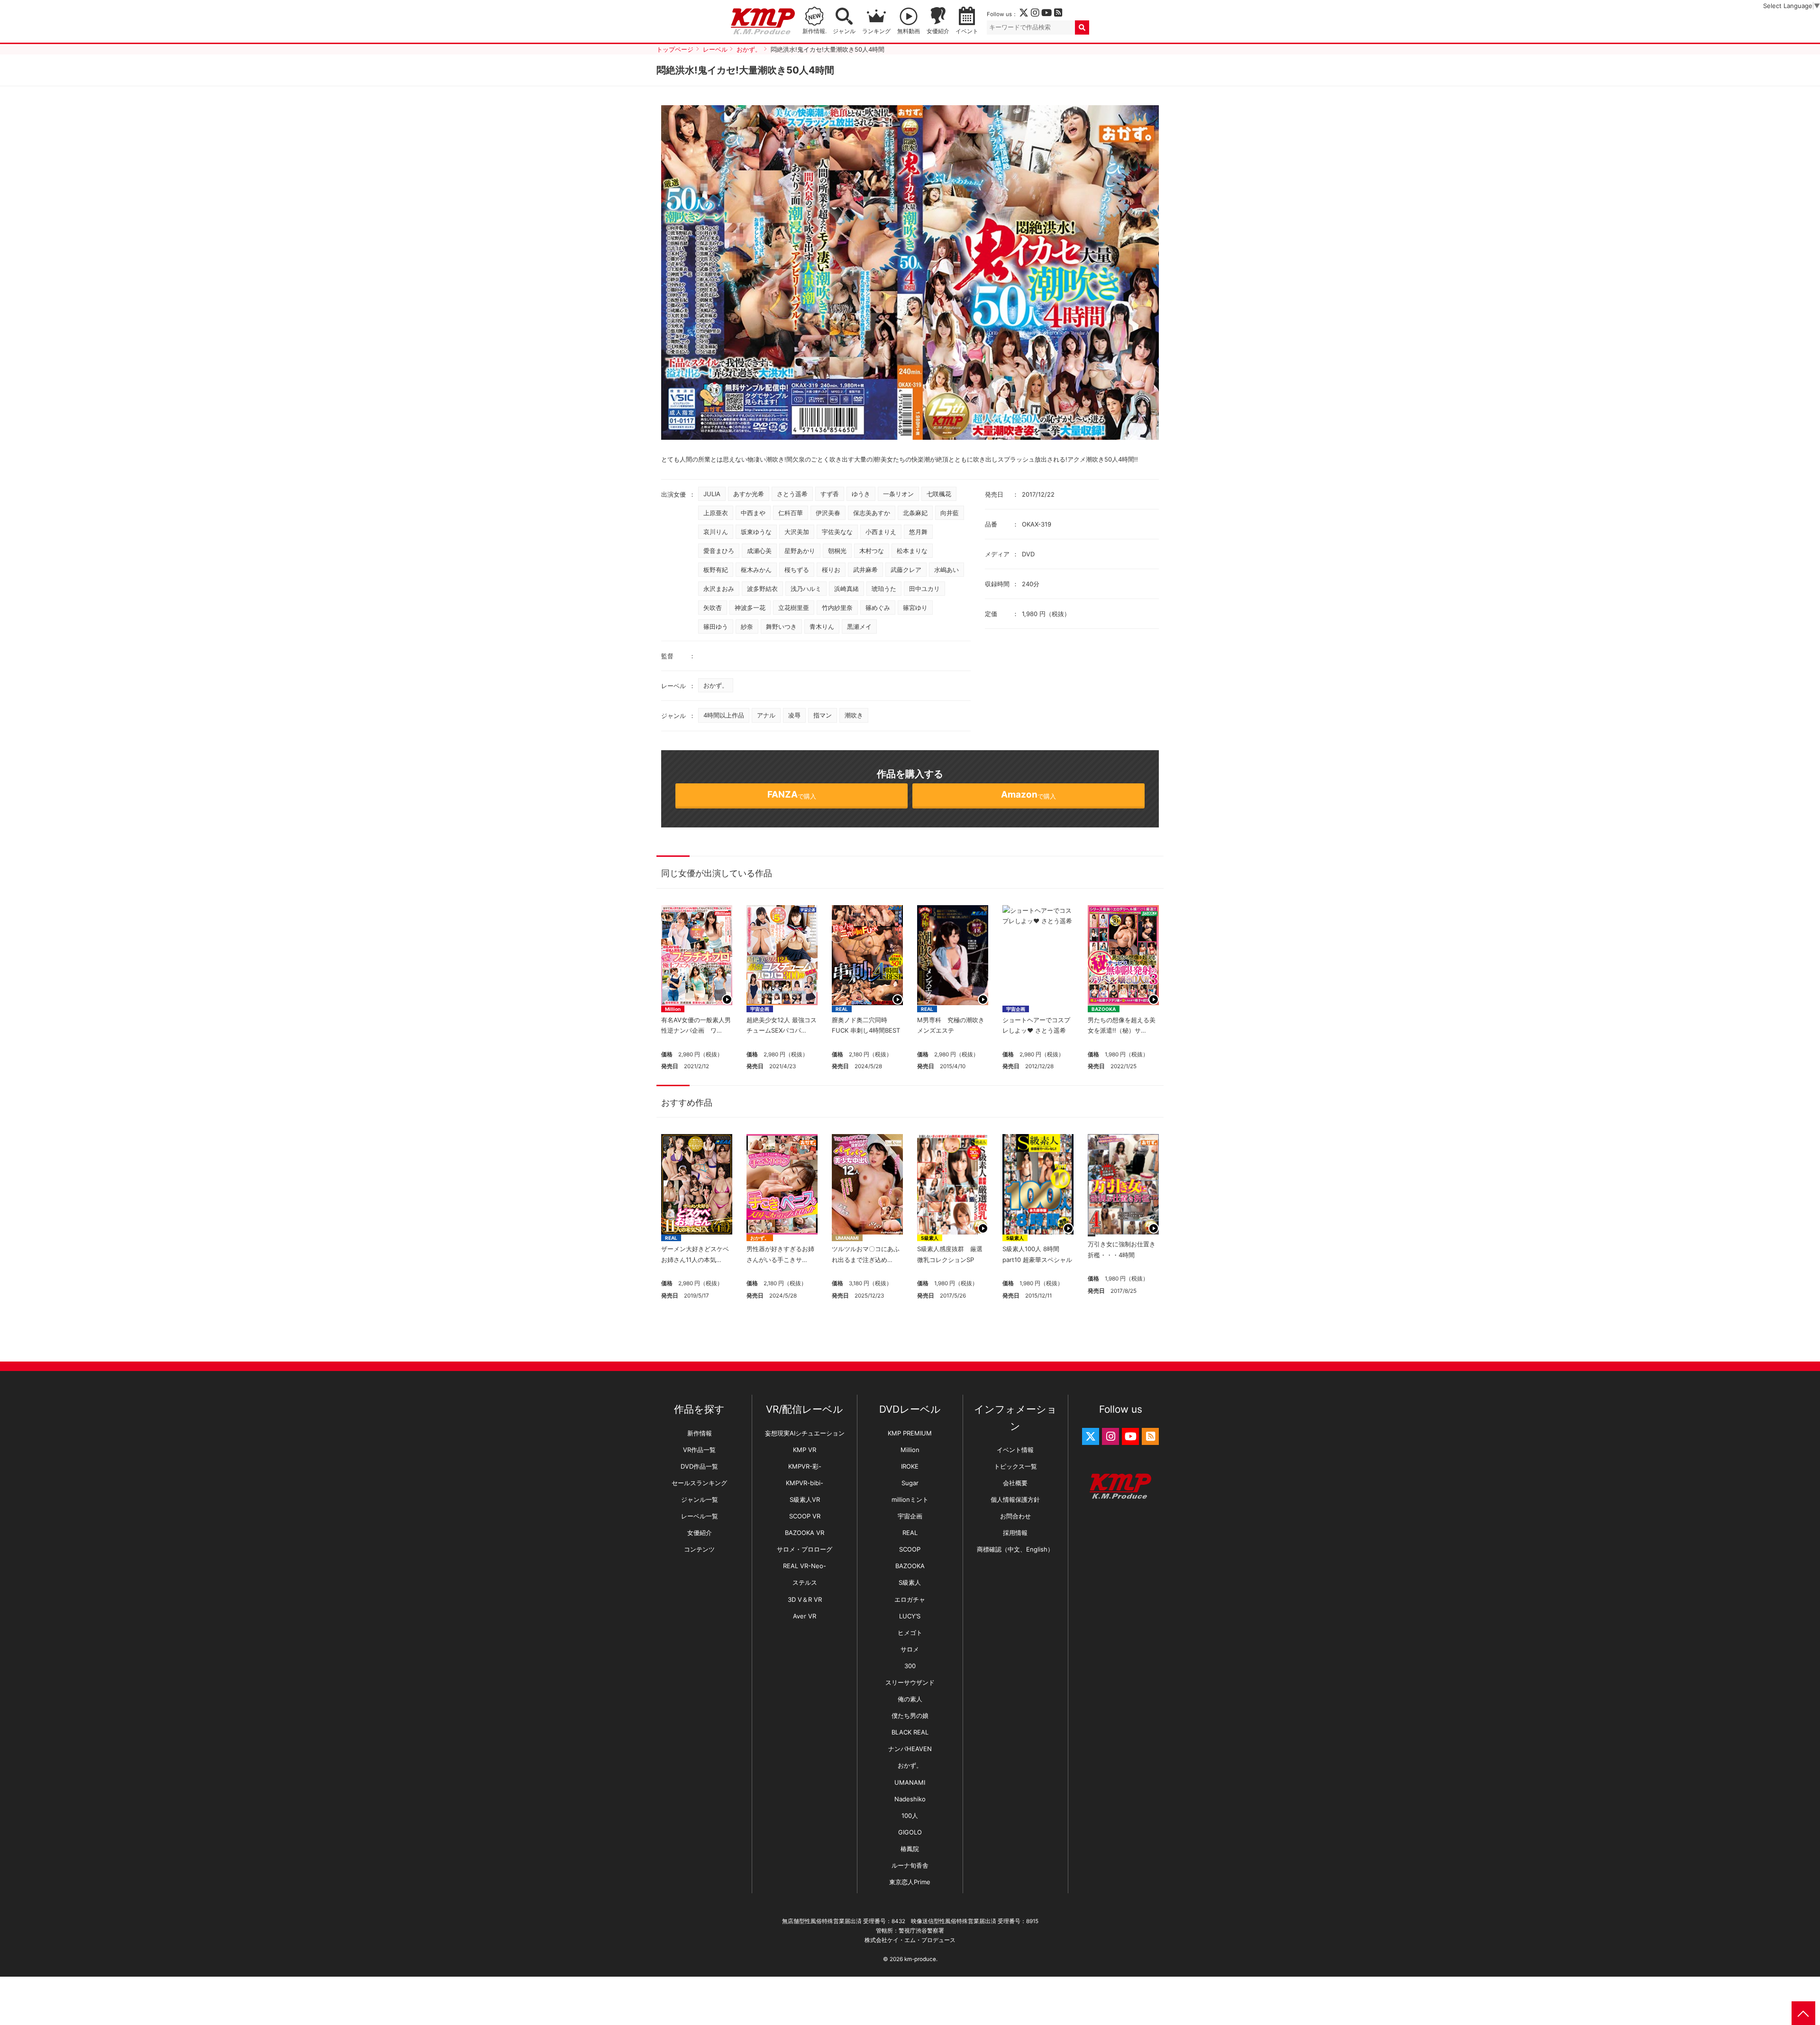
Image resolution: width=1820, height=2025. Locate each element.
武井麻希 (865, 570)
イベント (967, 31)
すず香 (830, 494)
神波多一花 (750, 608)
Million (673, 1009)
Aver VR (805, 1616)
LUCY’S (910, 1616)
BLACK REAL (910, 1732)
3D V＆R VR (805, 1599)
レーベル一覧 (700, 1516)
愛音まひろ (719, 551)
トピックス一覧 (1015, 1466)
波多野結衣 (762, 589)
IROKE (910, 1466)
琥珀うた (884, 589)
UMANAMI (847, 1238)
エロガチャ (910, 1599)
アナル (766, 715)
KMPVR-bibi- (805, 1483)
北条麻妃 (915, 513)
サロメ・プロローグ (805, 1549)
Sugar (910, 1483)
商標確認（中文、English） (1015, 1549)
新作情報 (700, 1433)
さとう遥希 (792, 494)
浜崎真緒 (846, 589)
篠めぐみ (878, 608)
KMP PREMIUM (910, 1433)
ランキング (876, 31)
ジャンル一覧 (700, 1499)
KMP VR (805, 1450)
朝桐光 (837, 551)
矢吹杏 (713, 608)
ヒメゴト (910, 1633)
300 (910, 1666)
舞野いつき (781, 627)
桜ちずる (797, 570)
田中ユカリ (924, 589)
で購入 (792, 795)
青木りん (822, 627)
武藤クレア (906, 570)
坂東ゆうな (756, 532)
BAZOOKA (1104, 1009)
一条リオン (898, 494)
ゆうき (861, 494)
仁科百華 (791, 513)
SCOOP (910, 1549)
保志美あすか (872, 513)
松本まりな (912, 551)
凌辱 (794, 715)
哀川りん (716, 532)
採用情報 (1015, 1533)
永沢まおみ (719, 589)
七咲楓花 (939, 494)
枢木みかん (756, 570)
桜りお (831, 570)
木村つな (872, 551)
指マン (823, 715)
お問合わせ (1015, 1516)
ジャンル (844, 31)
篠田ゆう (716, 627)
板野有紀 (716, 570)
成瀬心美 (759, 551)
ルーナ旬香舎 (910, 1865)
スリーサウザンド (910, 1682)
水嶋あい (946, 570)
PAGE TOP (1803, 2013)
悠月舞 (918, 532)
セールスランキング (699, 1483)
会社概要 (1015, 1483)
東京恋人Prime (910, 1882)
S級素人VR (805, 1499)
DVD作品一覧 (699, 1466)
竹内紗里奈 (837, 608)
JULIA (712, 494)
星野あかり (800, 551)
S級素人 (930, 1238)
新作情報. (814, 31)
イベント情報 (1015, 1450)
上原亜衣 (716, 513)
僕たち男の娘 (910, 1716)
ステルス (805, 1582)
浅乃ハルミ (806, 589)
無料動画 (909, 31)
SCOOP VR (805, 1516)
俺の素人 (910, 1699)
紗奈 (747, 627)
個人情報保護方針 (1015, 1499)
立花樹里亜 (794, 608)
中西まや (753, 513)
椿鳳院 (910, 1849)
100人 (910, 1816)
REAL (842, 1009)
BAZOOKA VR (805, 1533)
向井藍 (950, 513)
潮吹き (854, 715)
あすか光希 (749, 494)
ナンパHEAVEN (910, 1749)
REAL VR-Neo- (805, 1566)
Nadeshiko (910, 1799)
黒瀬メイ (859, 627)
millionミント (910, 1499)
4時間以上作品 (724, 715)
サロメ (910, 1649)
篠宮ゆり (915, 608)
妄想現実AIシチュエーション (805, 1433)
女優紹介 (938, 31)
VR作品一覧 (699, 1450)
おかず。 (716, 685)
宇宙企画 (760, 1009)
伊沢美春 (828, 513)
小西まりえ (881, 532)
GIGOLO (910, 1832)
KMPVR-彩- (805, 1466)
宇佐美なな (837, 532)
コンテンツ (699, 1549)
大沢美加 (797, 532)
